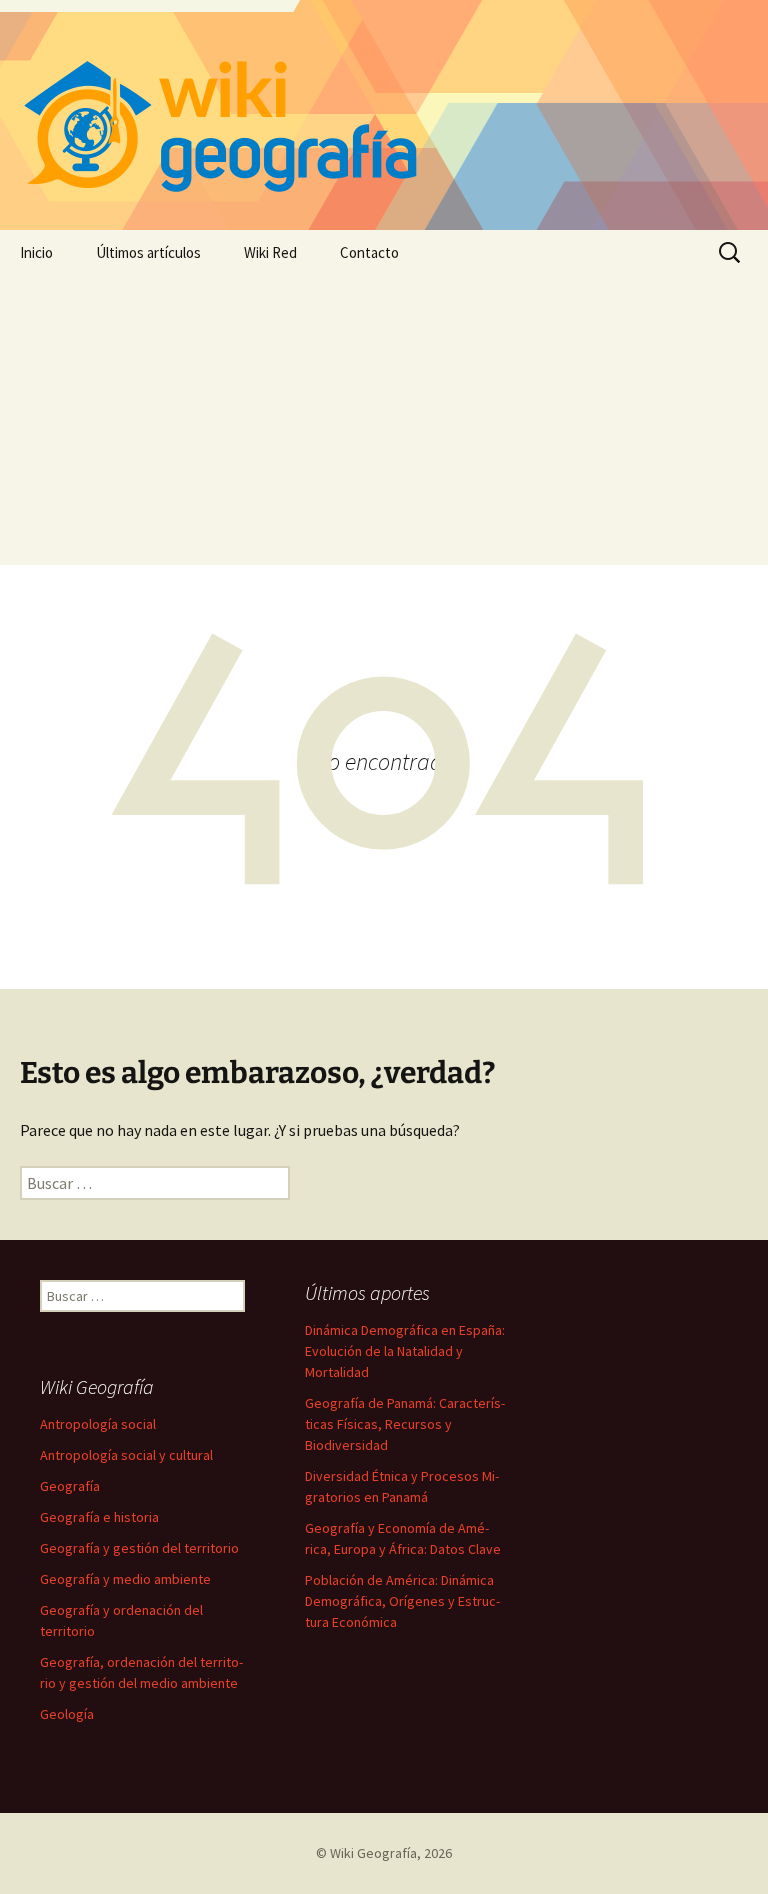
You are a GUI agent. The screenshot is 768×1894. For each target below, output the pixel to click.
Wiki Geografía (373, 1853)
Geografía (70, 1486)
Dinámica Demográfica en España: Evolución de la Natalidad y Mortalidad (405, 1351)
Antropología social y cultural (126, 1455)
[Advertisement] (384, 425)
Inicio (36, 252)
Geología (67, 1714)
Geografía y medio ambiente (125, 1579)
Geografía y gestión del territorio (139, 1548)
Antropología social (98, 1424)
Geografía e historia (99, 1517)
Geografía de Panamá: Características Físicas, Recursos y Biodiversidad (405, 1424)
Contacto (369, 252)
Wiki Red (270, 252)
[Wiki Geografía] (384, 115)
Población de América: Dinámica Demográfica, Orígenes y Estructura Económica (402, 1601)
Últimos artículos (148, 252)
